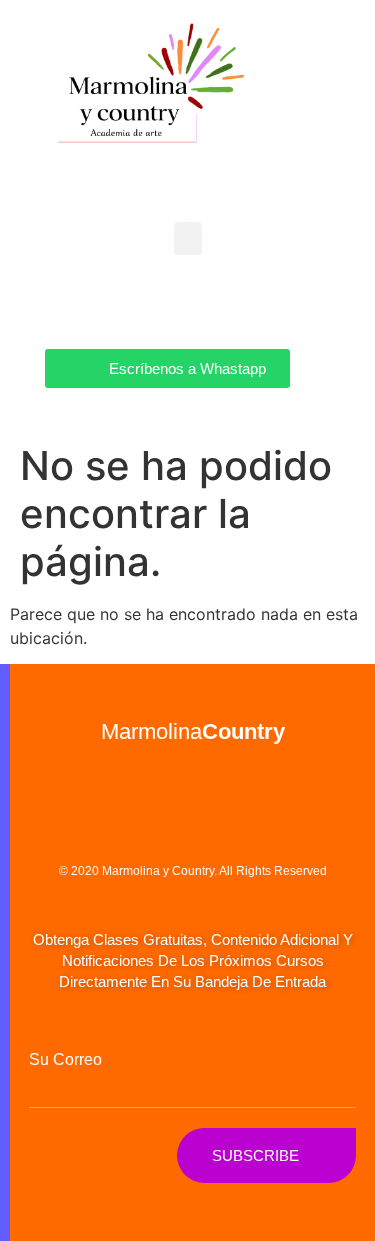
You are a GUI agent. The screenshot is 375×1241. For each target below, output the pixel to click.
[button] (188, 238)
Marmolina (193, 731)
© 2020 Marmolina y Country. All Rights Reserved (193, 871)
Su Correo (65, 1060)
